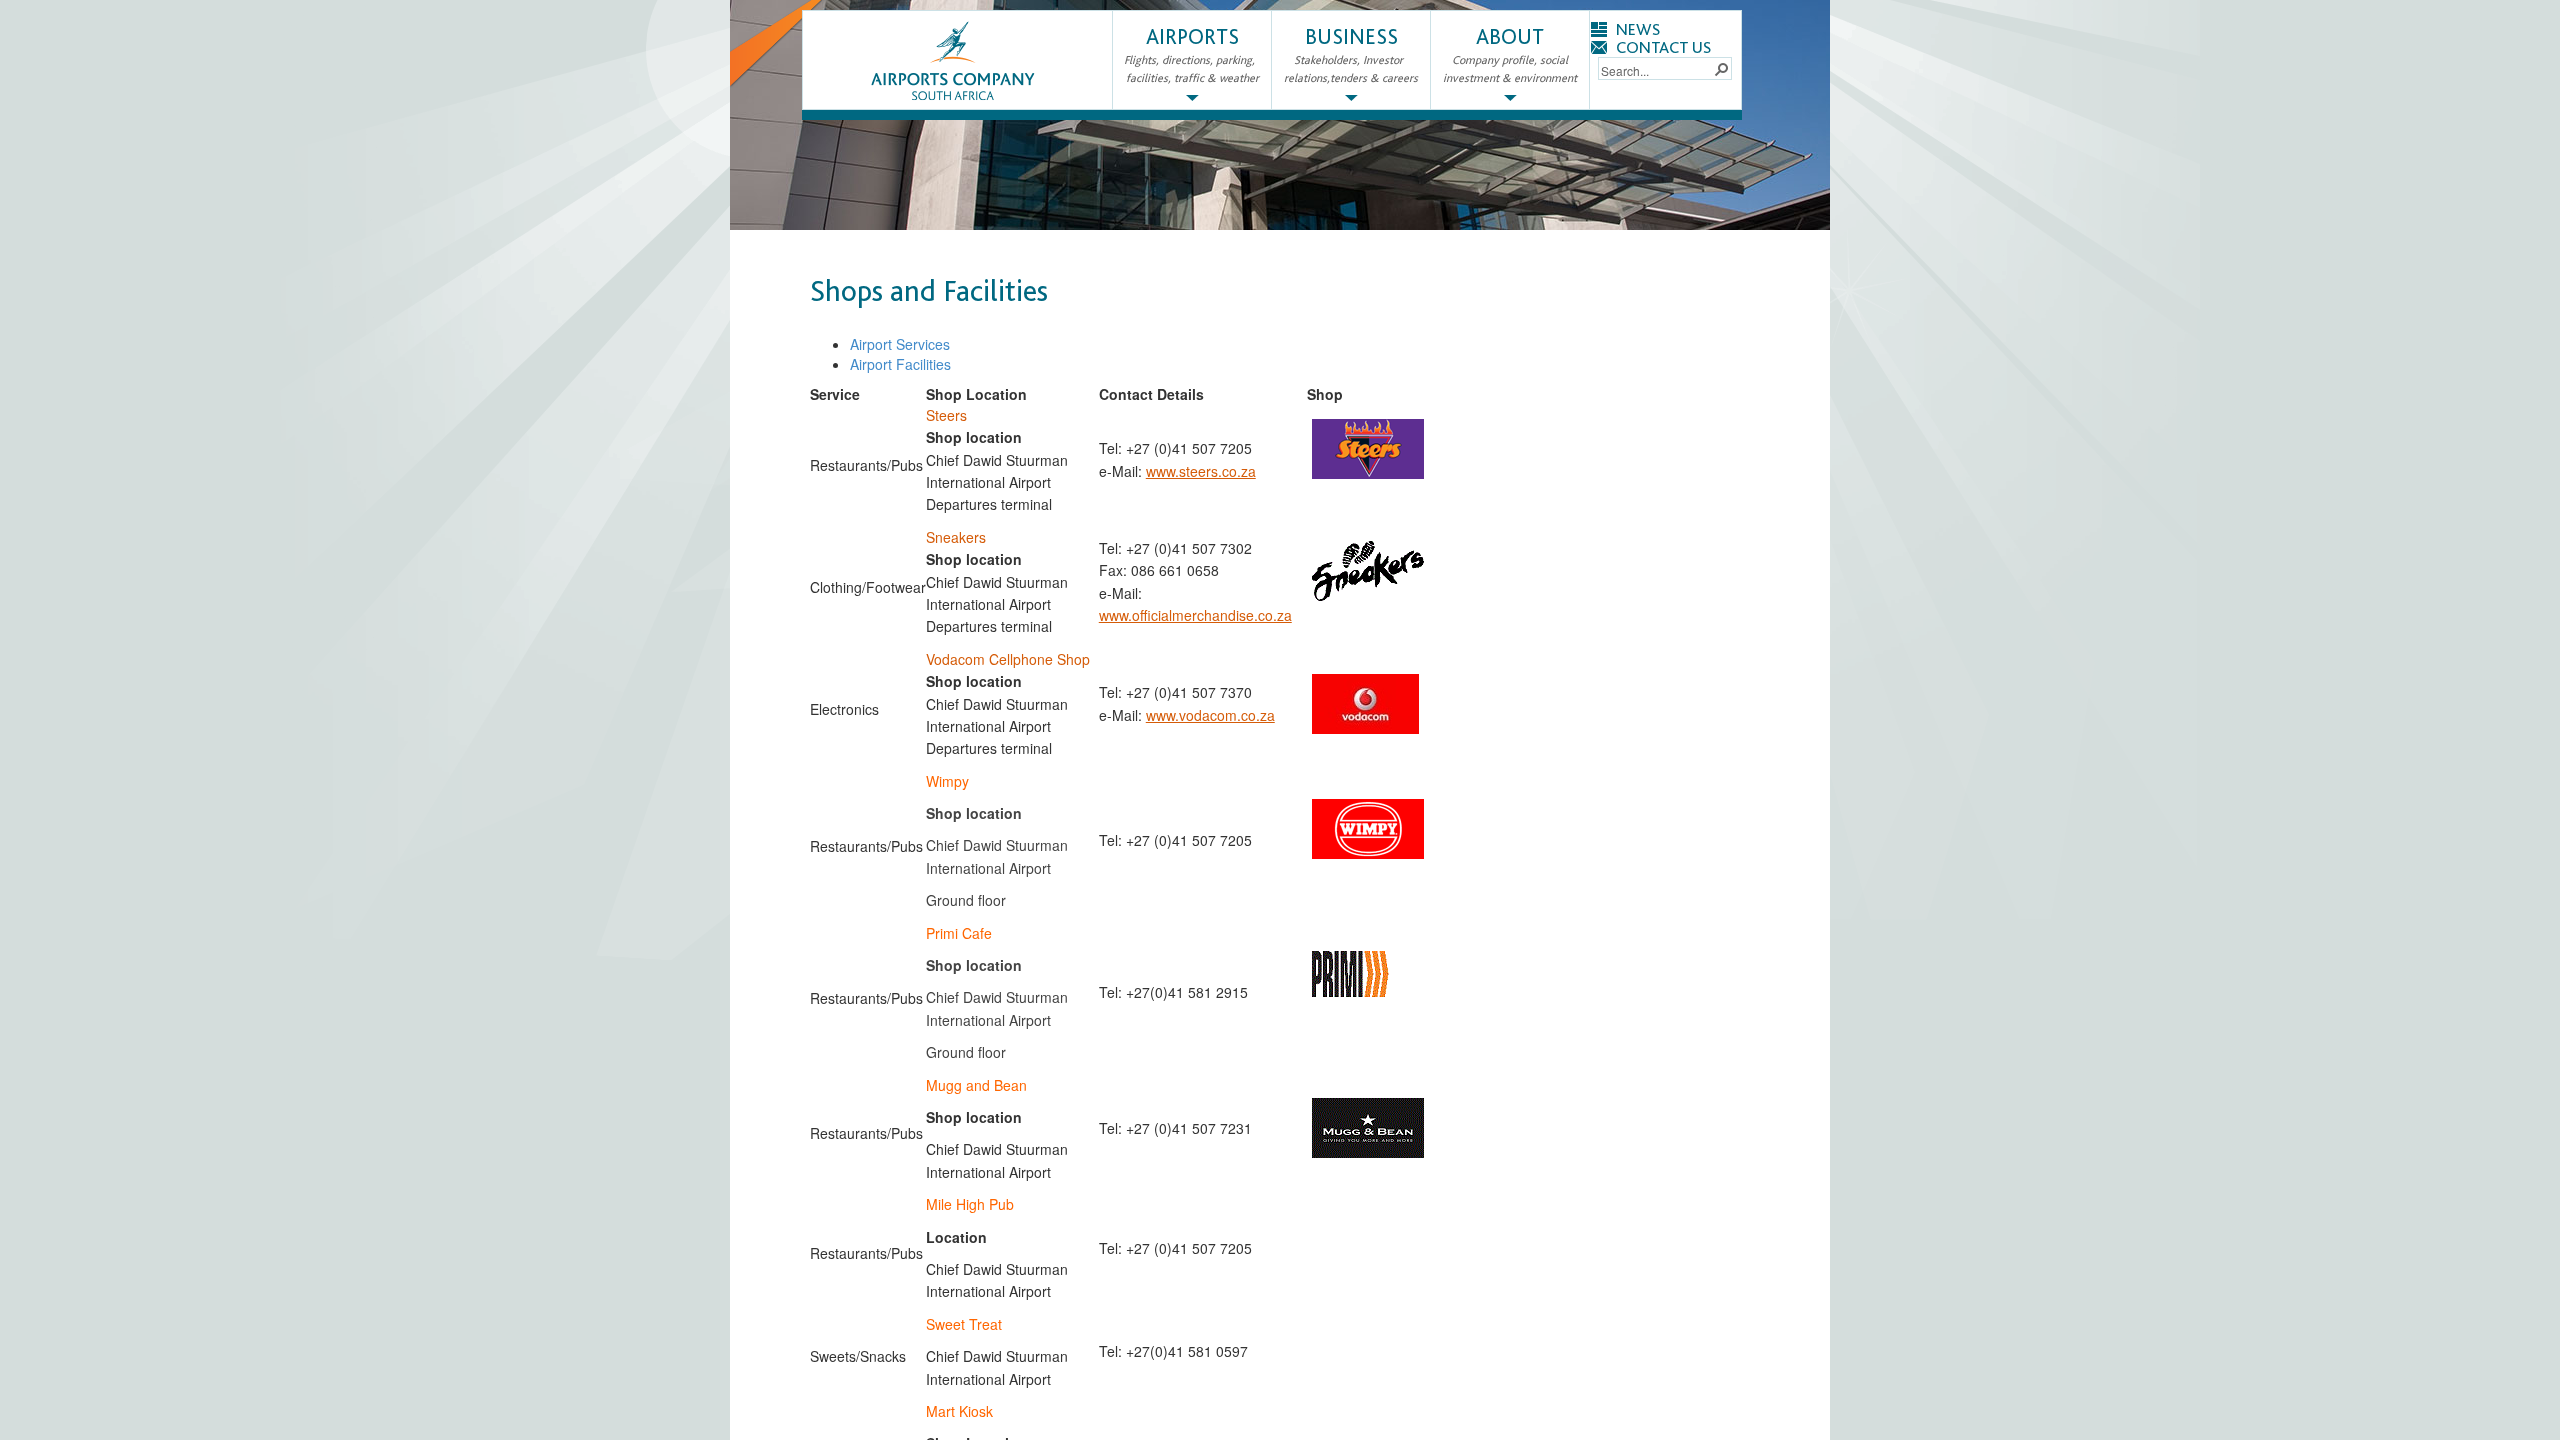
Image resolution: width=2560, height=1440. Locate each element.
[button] (1721, 68)
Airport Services (900, 344)
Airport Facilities (900, 364)
